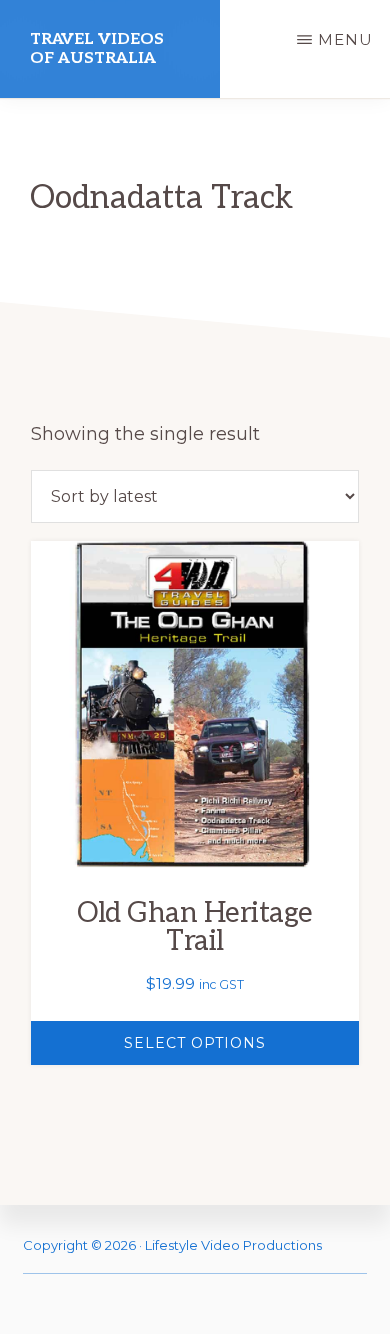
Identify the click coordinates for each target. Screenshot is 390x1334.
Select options (195, 1043)
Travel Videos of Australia (97, 49)
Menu (345, 39)
